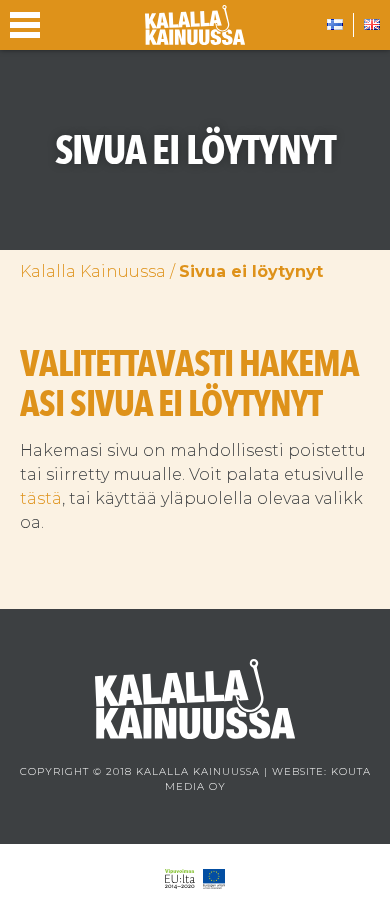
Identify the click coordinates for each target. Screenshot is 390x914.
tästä (41, 498)
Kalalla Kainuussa (93, 271)
